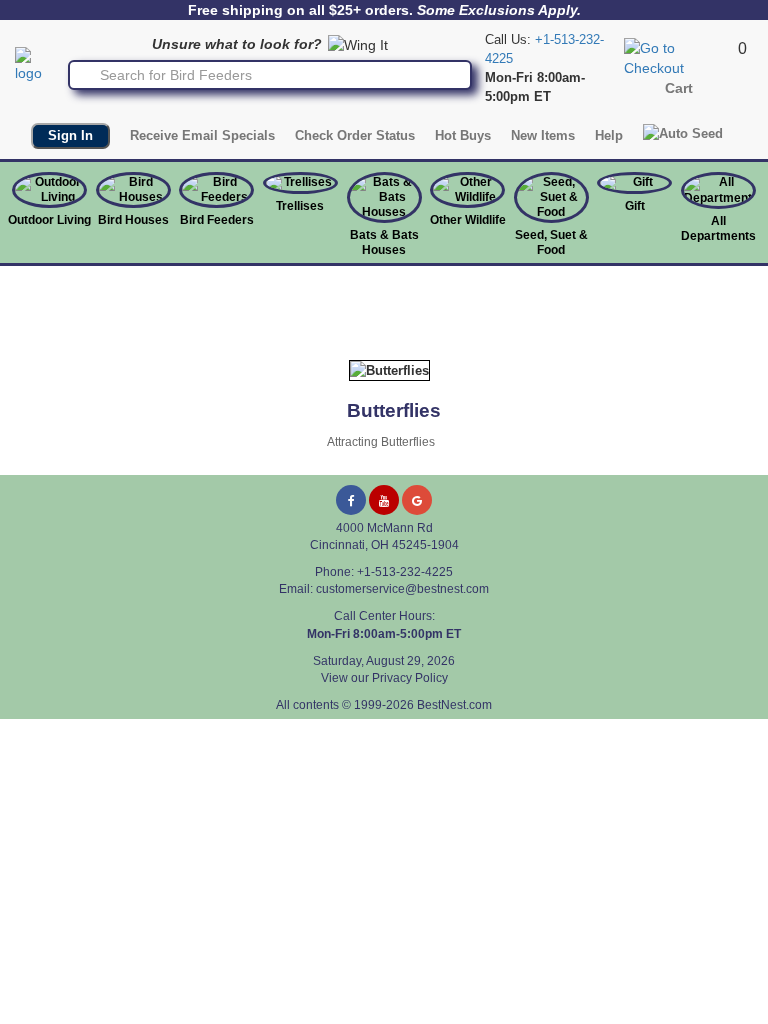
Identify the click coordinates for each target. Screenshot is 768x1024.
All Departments (718, 228)
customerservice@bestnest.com (402, 589)
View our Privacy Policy (384, 678)
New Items (543, 135)
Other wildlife (468, 220)
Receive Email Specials (202, 135)
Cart (679, 88)
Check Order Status (355, 135)
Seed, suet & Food (551, 242)
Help (609, 135)
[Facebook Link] (351, 500)
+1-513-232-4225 (405, 572)
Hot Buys (463, 135)
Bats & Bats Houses (384, 242)
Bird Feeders (217, 220)
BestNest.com (454, 705)
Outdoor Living (49, 220)
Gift (635, 206)
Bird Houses (133, 220)
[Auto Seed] (683, 133)
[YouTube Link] (384, 500)
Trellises (300, 206)
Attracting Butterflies (381, 442)
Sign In (70, 135)
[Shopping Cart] (678, 57)
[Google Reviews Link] (417, 500)
